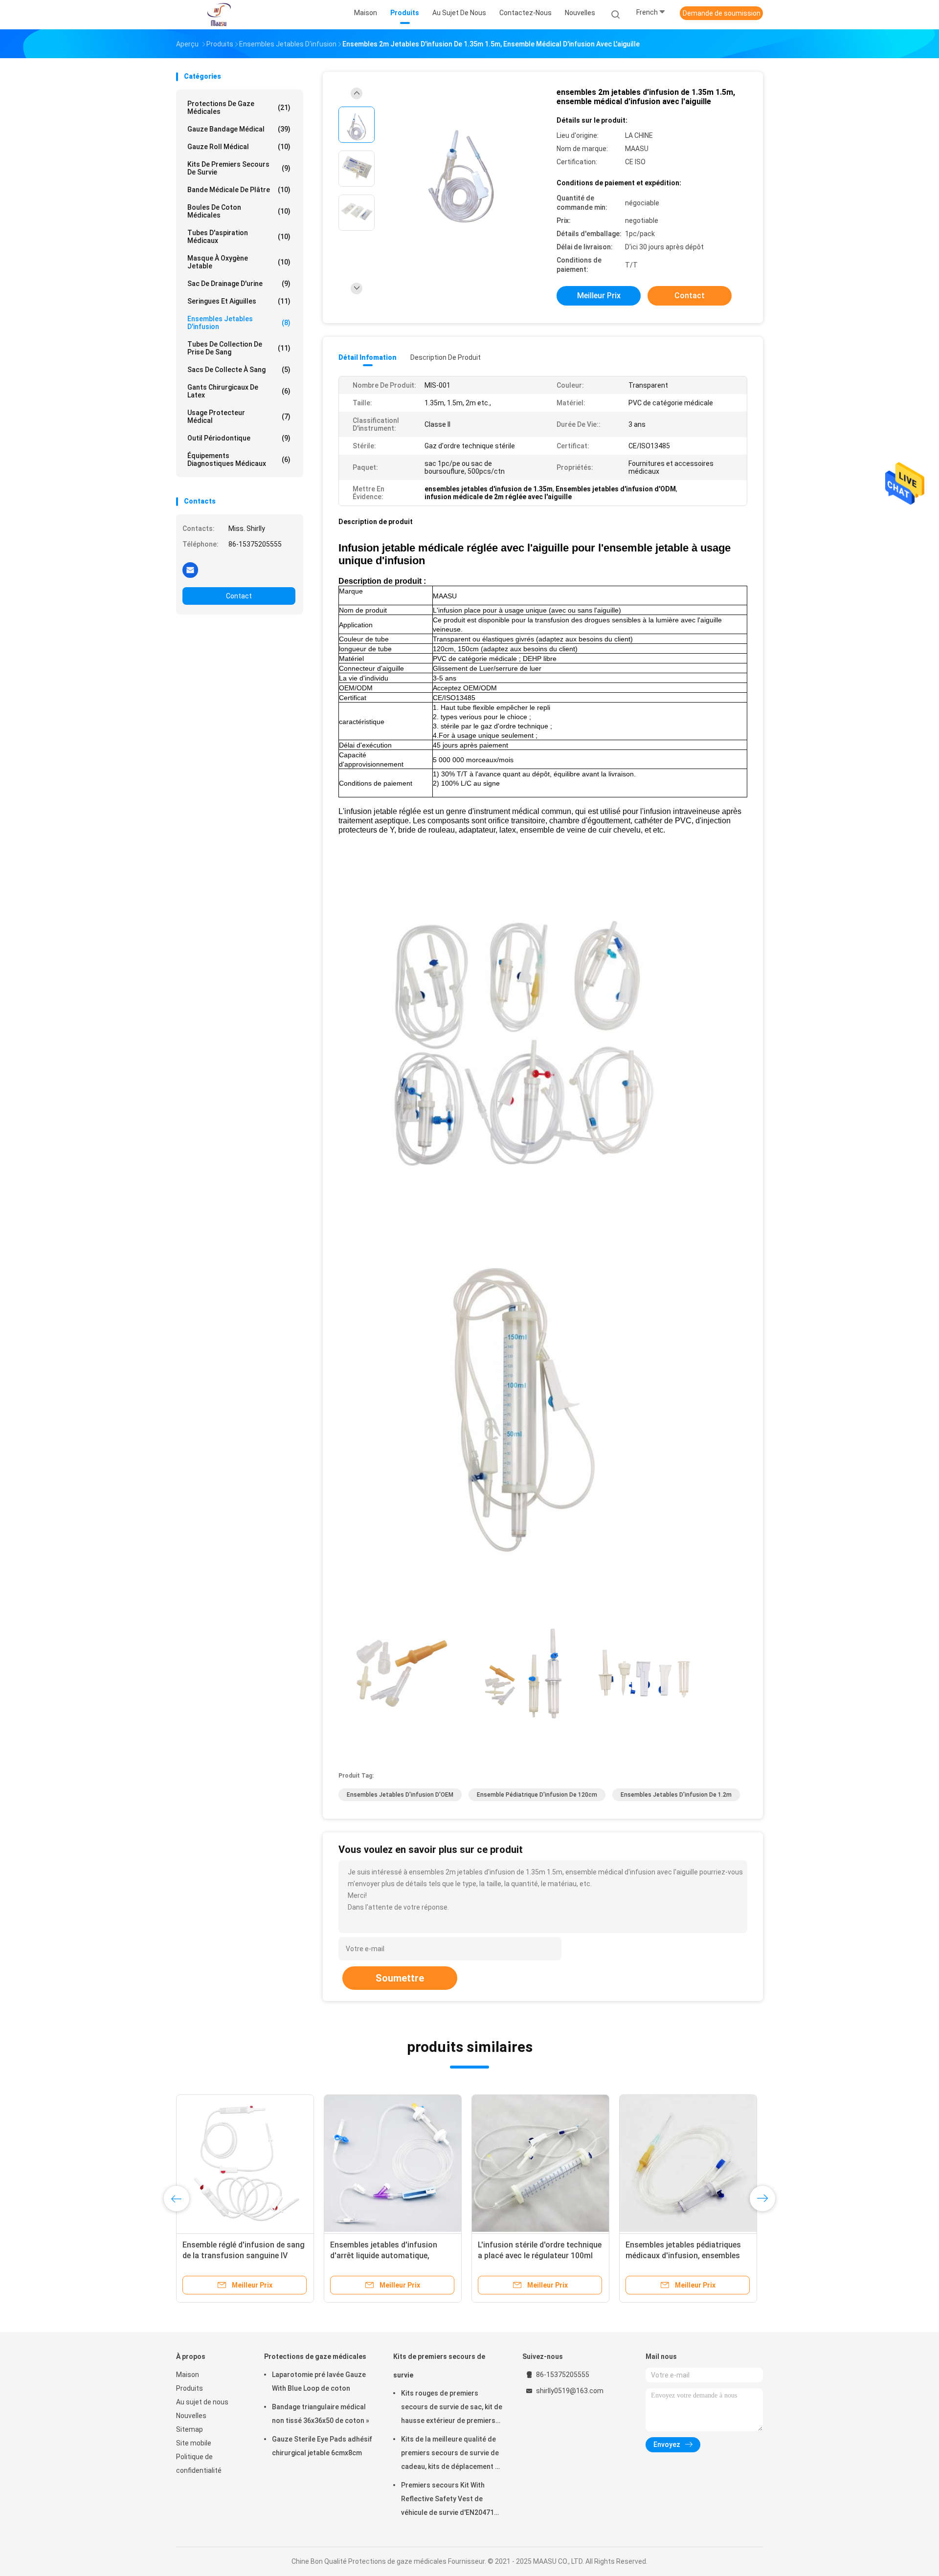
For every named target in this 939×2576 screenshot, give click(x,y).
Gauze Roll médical (239, 147)
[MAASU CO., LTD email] (190, 570)
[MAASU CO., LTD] (219, 15)
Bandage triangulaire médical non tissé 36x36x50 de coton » (321, 2414)
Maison (188, 2375)
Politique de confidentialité (199, 2464)
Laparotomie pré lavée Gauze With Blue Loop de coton (319, 2381)
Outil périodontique (239, 438)
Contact (239, 596)
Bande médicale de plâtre (239, 190)
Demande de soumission (722, 13)
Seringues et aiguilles (239, 301)
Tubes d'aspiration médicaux (239, 237)
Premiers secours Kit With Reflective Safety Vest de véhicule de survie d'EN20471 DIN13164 (447, 2500)
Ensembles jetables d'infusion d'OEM (400, 1795)
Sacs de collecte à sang (239, 370)
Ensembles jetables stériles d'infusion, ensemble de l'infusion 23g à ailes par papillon (390, 2256)
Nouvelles (191, 2416)
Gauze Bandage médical (239, 129)
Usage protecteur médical (239, 417)
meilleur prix (599, 296)
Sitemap (190, 2429)
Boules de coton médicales (239, 211)
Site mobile (194, 2443)
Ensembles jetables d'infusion (239, 323)
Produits (190, 2388)
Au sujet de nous (202, 2402)
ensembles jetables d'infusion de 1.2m (676, 1795)
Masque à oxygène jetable (239, 262)
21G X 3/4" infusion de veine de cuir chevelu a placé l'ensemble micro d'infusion (237, 2256)
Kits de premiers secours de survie (239, 168)
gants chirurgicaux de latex (239, 391)
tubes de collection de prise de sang (239, 348)
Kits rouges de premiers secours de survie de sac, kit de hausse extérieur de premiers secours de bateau (452, 2408)
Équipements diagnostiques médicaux (239, 460)
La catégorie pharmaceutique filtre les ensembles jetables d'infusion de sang (540, 2256)
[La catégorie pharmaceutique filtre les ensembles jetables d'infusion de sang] (540, 2163)
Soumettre (400, 1978)
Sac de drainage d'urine (239, 284)
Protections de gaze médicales (239, 108)
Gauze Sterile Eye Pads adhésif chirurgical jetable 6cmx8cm (322, 2446)
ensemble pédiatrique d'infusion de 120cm (537, 1795)
